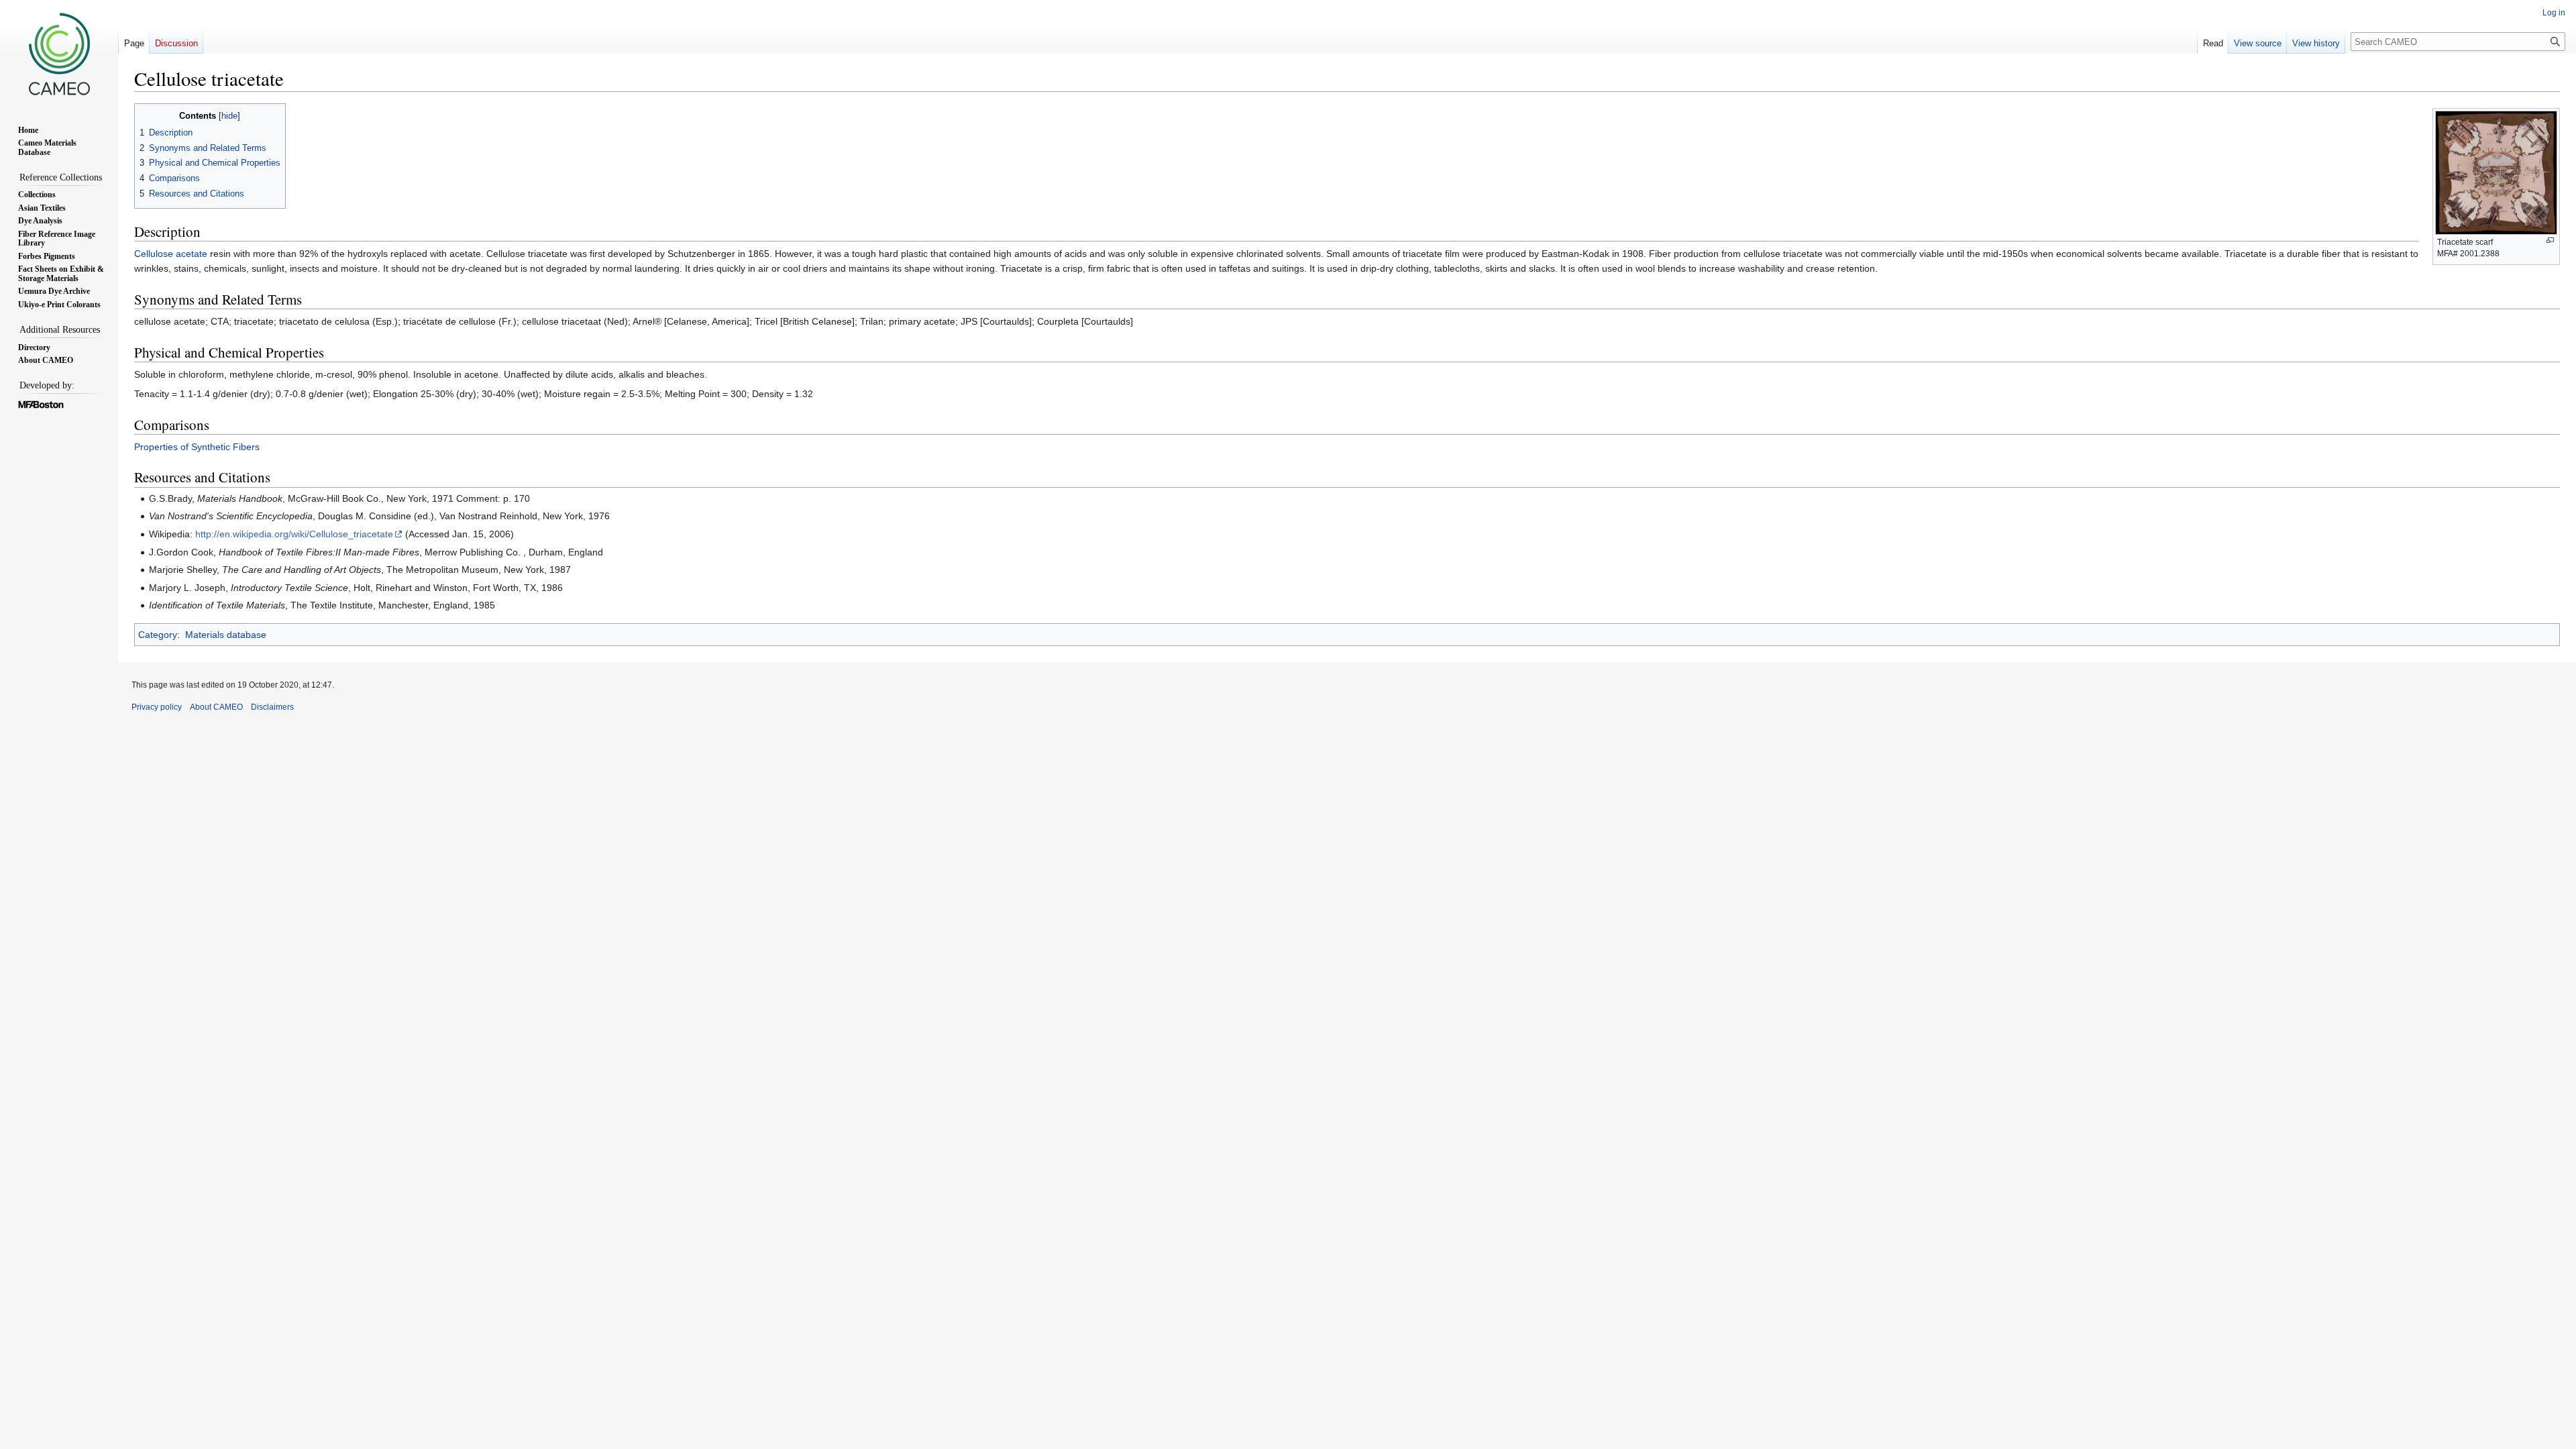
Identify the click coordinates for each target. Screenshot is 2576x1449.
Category (158, 635)
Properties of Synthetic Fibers (197, 447)
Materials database (226, 635)
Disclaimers (272, 707)
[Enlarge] (2550, 240)
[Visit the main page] (59, 54)
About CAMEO (216, 707)
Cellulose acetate (171, 254)
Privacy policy (157, 707)
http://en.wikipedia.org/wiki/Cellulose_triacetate (294, 534)
